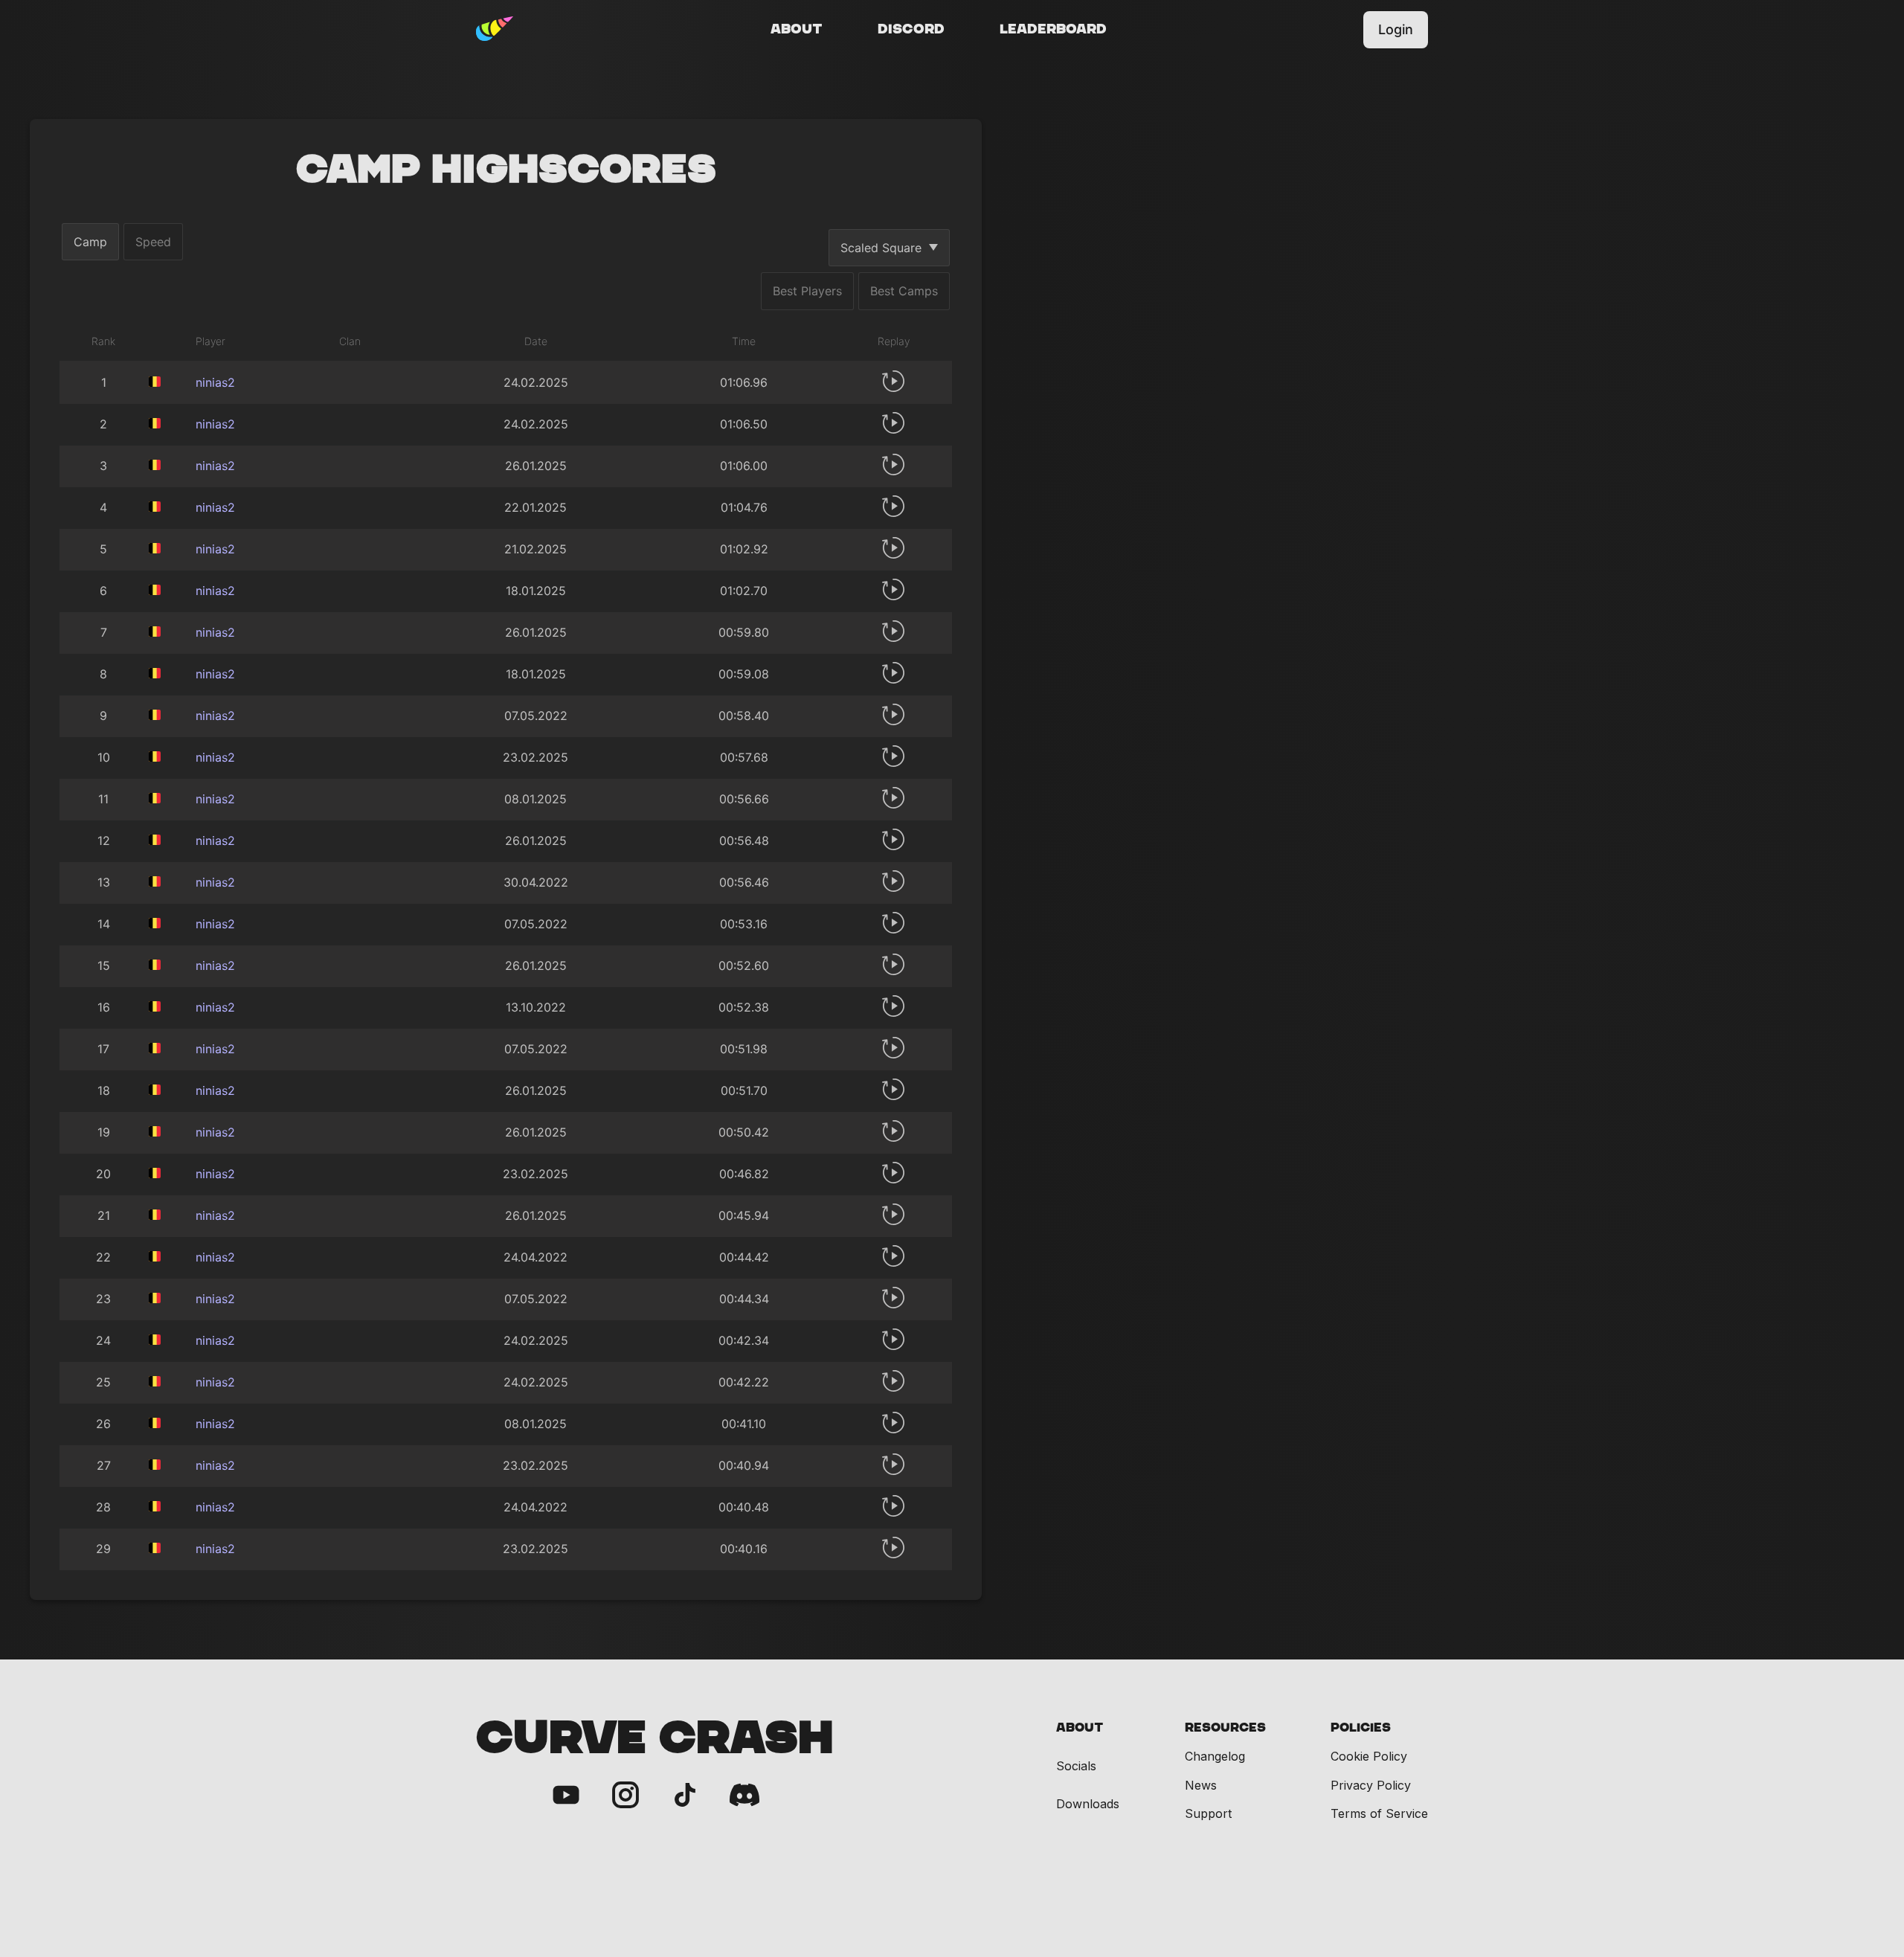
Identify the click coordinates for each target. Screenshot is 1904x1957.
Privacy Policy (1371, 1785)
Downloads (1088, 1804)
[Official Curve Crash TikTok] (685, 1796)
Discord (911, 30)
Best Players (807, 291)
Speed (153, 242)
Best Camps (904, 291)
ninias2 (215, 382)
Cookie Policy (1369, 1756)
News (1201, 1785)
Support (1208, 1813)
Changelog (1215, 1756)
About (797, 30)
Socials (1076, 1766)
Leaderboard (1053, 30)
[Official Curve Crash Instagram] (625, 1796)
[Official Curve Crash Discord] (744, 1796)
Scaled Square (881, 248)
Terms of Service (1379, 1813)
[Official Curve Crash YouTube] (566, 1796)
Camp (90, 242)
